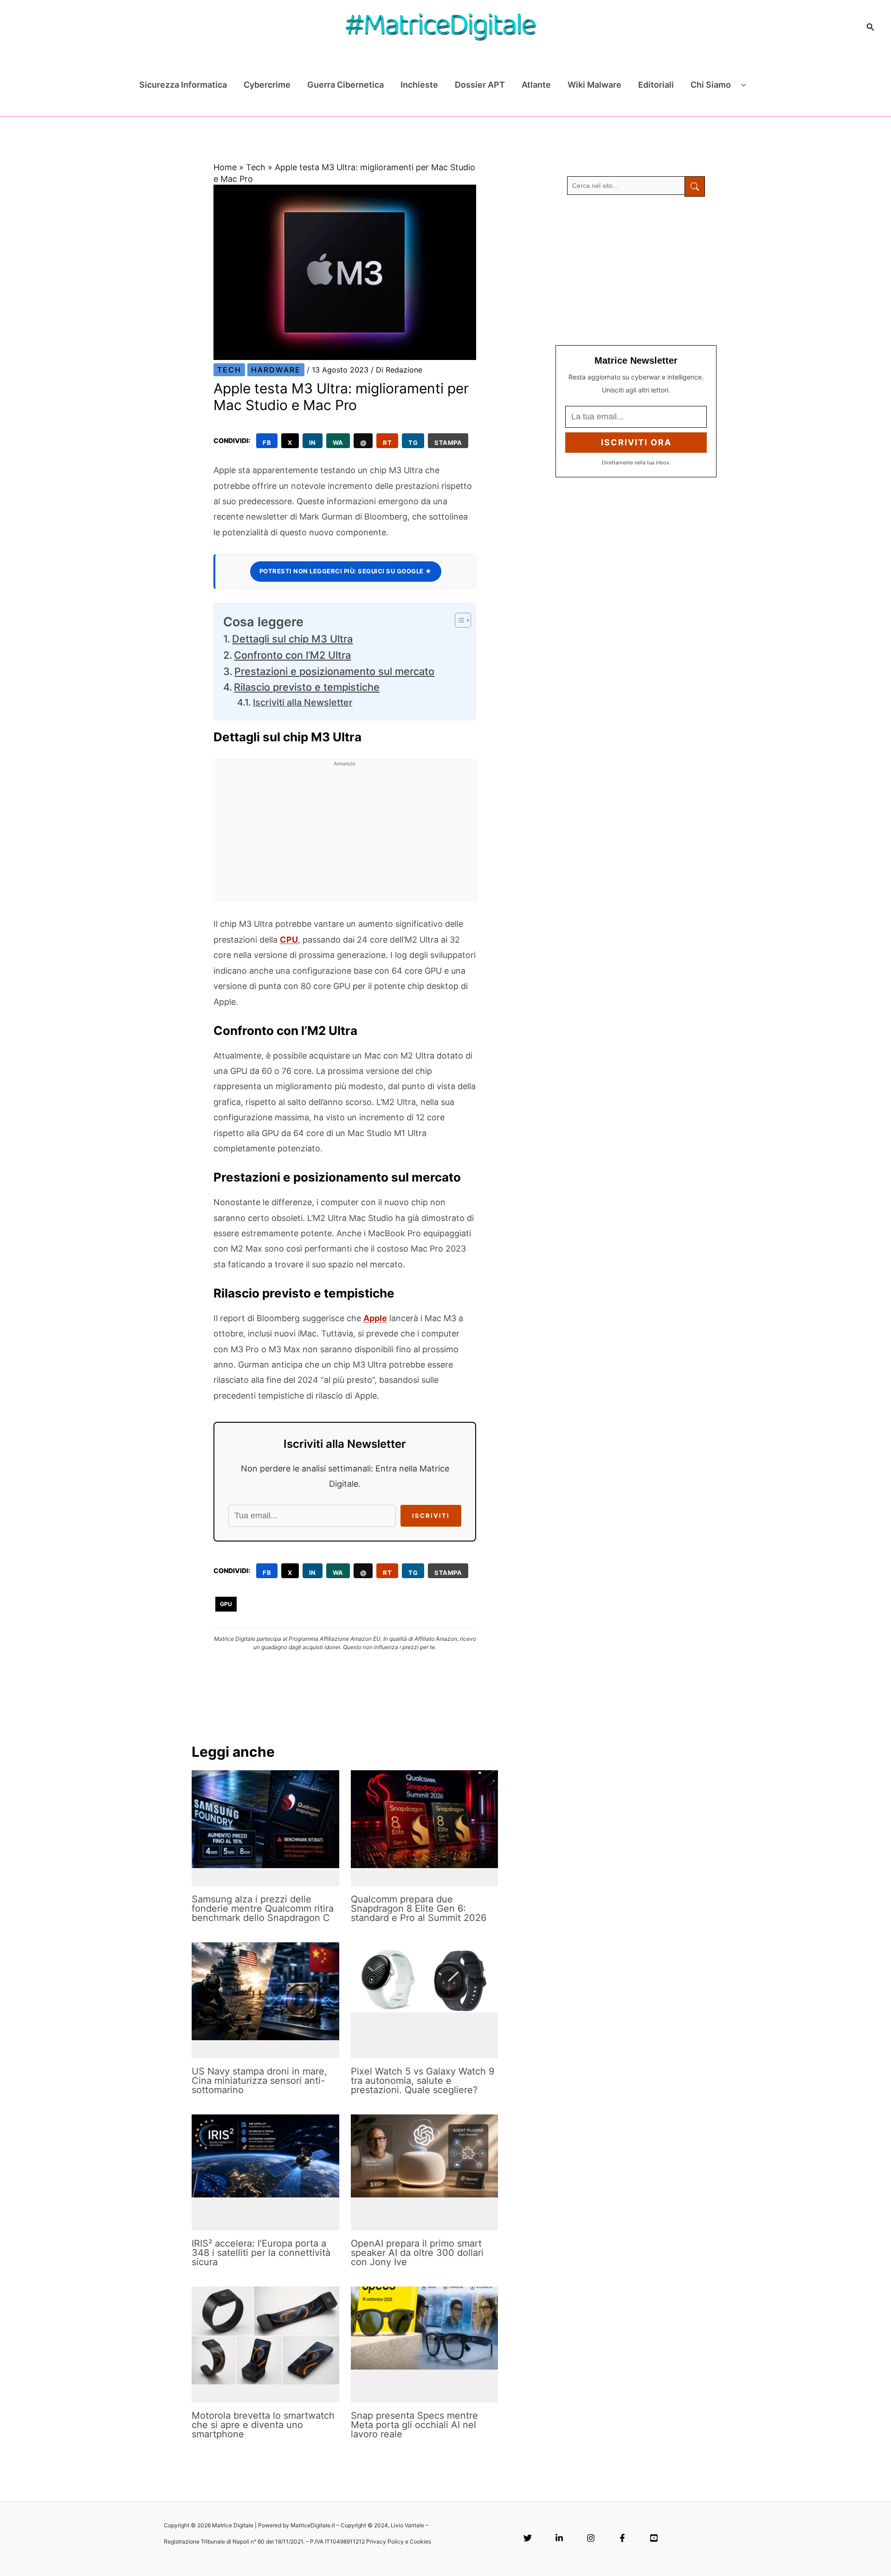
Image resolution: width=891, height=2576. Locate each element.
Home (225, 167)
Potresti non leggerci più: (346, 571)
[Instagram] (591, 2539)
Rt (387, 443)
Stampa (448, 443)
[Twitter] (528, 2539)
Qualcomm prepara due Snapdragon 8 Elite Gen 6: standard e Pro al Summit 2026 (419, 1908)
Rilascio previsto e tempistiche (307, 687)
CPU (289, 940)
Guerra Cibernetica (345, 85)
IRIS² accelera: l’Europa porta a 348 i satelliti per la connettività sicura (261, 2253)
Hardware (276, 370)
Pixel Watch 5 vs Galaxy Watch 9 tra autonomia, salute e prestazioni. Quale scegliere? (423, 2081)
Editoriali (656, 85)
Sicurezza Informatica (183, 85)
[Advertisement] (345, 836)
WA (338, 443)
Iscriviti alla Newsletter (303, 702)
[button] (871, 27)
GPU (226, 1604)
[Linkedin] (559, 2539)
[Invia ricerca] (695, 186)
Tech (256, 167)
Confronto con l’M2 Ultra (292, 655)
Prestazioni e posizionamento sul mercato (334, 671)
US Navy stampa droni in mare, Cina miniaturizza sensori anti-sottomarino (259, 2081)
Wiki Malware (594, 85)
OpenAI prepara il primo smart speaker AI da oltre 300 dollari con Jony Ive (417, 2253)
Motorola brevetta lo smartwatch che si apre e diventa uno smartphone (263, 2425)
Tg (413, 443)
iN (313, 443)
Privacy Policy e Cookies (399, 2541)
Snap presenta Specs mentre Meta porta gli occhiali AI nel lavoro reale (414, 2425)
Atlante (536, 85)
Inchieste (419, 85)
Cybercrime (267, 85)
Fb (267, 443)
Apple (375, 1318)
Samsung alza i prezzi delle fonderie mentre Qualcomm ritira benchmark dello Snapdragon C (263, 1908)
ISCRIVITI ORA (636, 442)
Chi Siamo (711, 85)
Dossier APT (480, 85)
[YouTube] (654, 2539)
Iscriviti (431, 1516)
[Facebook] (622, 2539)
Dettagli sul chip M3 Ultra (292, 639)
